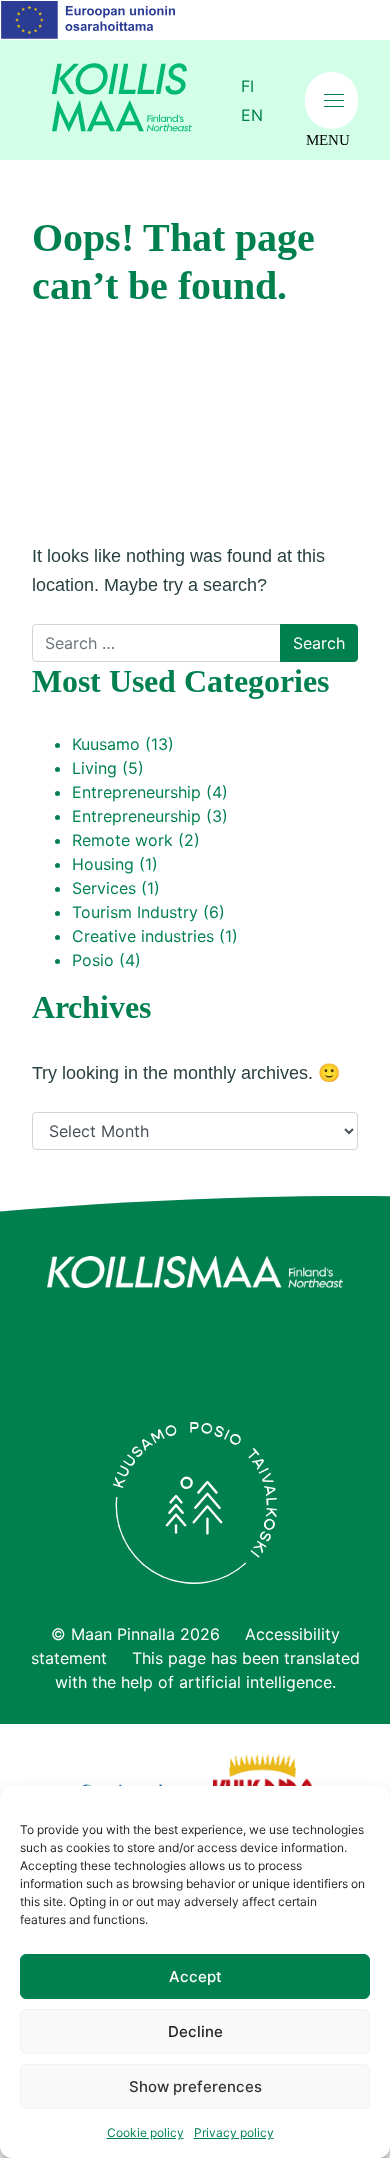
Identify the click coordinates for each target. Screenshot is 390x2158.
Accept (195, 1976)
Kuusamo (106, 744)
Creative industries (143, 936)
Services (104, 888)
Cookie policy (145, 2132)
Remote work (122, 840)
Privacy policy (234, 2132)
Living (94, 768)
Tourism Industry (135, 912)
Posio (93, 960)
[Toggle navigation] (331, 100)
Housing (103, 864)
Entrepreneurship (136, 792)
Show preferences (195, 2086)
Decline (195, 2031)
